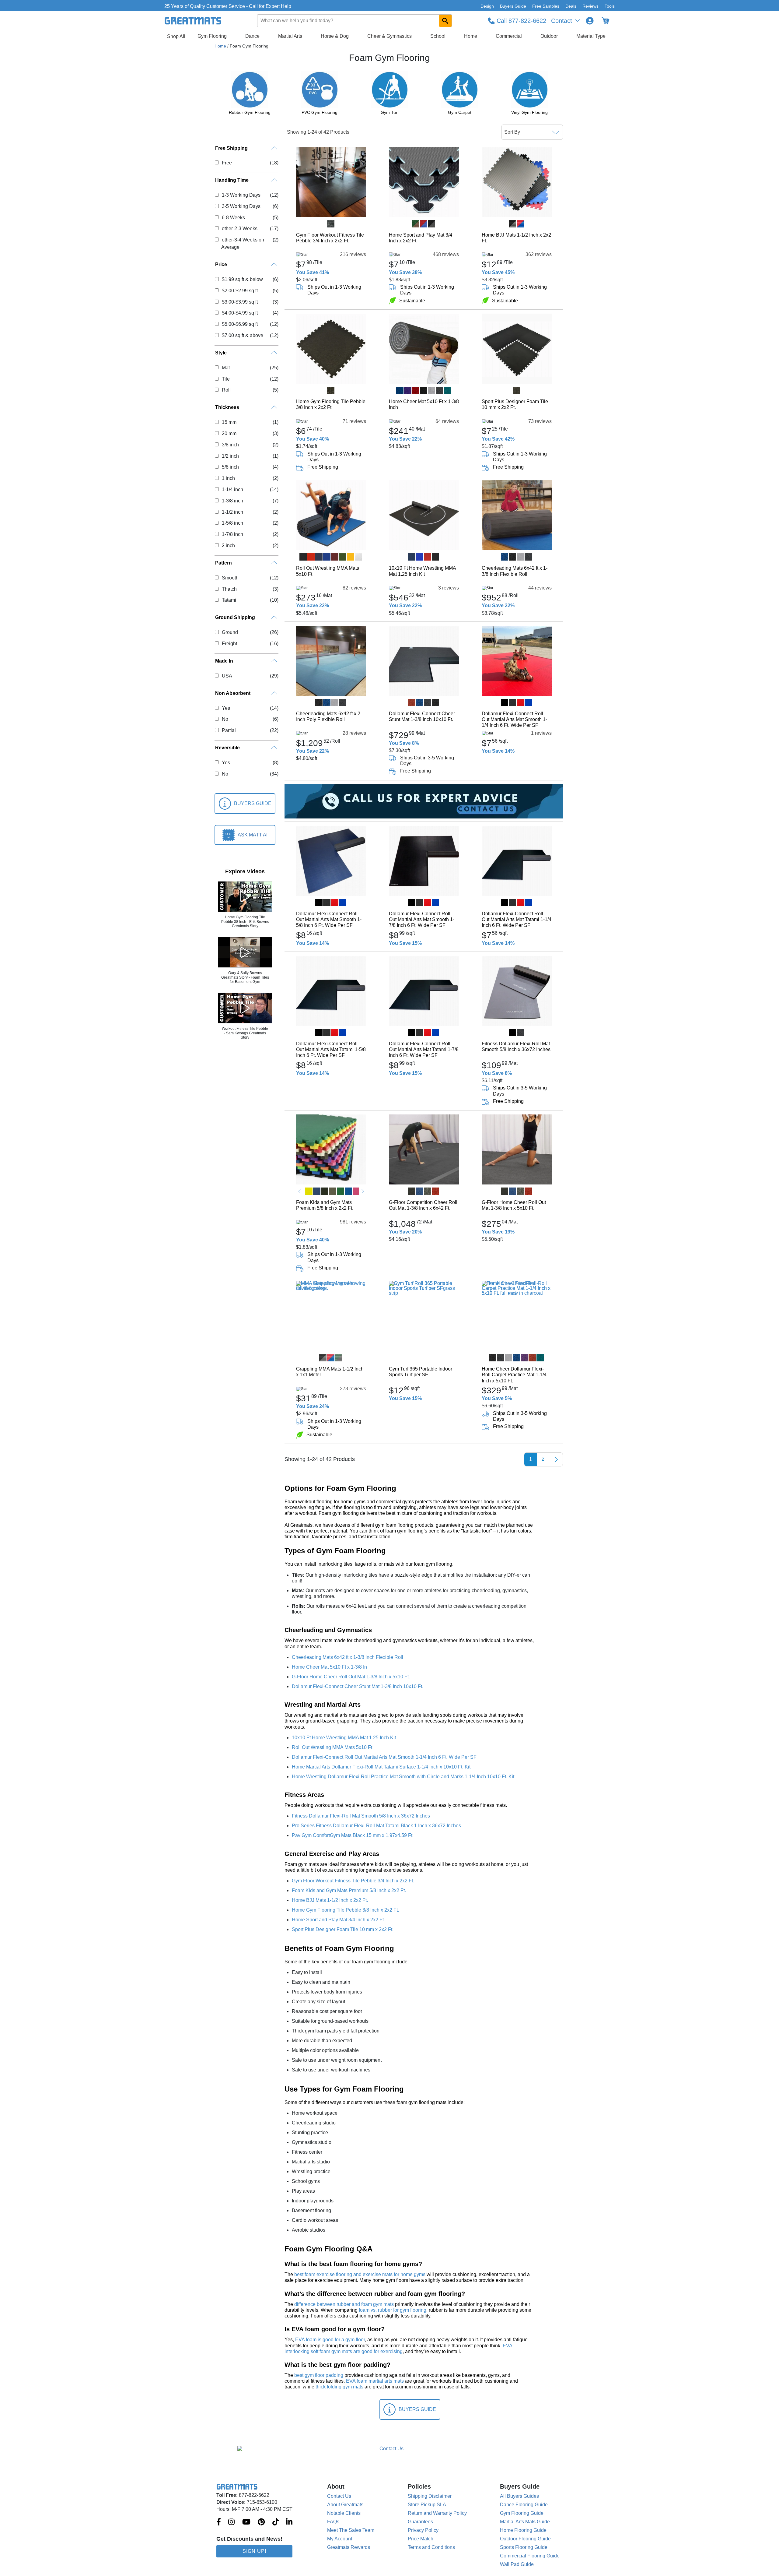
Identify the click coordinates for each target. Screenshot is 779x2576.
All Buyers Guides (519, 2496)
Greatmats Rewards (349, 2547)
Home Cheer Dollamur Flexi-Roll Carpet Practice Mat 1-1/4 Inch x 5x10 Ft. (514, 1375)
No (225, 719)
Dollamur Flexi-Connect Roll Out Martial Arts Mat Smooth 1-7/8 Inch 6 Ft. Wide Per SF (422, 919)
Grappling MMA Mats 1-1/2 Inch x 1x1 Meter (330, 1372)
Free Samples (546, 6)
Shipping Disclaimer (430, 2496)
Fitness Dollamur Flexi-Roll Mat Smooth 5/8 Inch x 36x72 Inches (516, 1047)
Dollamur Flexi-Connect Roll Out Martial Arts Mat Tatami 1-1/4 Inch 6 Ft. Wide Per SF (517, 919)
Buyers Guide (513, 6)
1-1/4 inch (232, 489)
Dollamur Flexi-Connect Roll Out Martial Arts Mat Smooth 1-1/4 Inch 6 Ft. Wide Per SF (514, 719)
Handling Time (232, 180)
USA (227, 676)
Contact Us (339, 2496)
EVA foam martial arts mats (375, 2381)
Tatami (229, 600)
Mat (226, 368)
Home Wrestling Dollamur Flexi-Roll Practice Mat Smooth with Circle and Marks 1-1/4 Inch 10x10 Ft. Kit (403, 1777)
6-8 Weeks (233, 218)
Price (221, 264)
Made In (224, 661)
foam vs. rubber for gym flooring (393, 2310)
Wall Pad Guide (517, 2564)
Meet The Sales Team (351, 2530)
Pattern (224, 563)
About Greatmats (345, 2505)
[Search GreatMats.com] (445, 21)
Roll (226, 390)
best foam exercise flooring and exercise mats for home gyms (360, 2274)
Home (471, 36)
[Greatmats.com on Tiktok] (276, 2522)
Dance (252, 36)
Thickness (227, 407)
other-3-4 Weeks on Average (243, 243)
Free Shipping (231, 148)
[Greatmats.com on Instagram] (231, 2522)
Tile (226, 379)
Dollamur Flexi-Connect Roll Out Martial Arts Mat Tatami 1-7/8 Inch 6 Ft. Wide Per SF (424, 1049)
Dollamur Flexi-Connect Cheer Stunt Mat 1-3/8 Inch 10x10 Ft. (422, 716)
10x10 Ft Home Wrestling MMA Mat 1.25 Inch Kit (422, 571)
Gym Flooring (212, 36)
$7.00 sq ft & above (242, 335)
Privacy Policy (423, 2530)
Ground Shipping (235, 617)
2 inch (228, 545)
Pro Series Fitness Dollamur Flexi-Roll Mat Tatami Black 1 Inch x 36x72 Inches (376, 1826)
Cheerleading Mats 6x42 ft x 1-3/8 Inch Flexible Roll (515, 571)
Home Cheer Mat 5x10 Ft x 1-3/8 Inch (424, 404)
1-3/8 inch (232, 501)
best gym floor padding (319, 2375)
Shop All (176, 36)
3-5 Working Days (241, 206)
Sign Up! (254, 2551)
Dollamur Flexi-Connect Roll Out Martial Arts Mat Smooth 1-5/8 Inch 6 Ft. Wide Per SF (329, 919)
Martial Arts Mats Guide (525, 2522)
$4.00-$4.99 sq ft (240, 313)
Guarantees (420, 2522)
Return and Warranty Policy (437, 2513)
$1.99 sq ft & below (242, 279)
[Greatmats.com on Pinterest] (261, 2522)
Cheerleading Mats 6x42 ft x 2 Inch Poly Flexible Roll (328, 716)
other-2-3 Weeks (239, 229)
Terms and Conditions (431, 2547)
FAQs (333, 2522)
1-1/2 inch (232, 512)
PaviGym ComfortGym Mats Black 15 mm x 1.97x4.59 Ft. (353, 1835)
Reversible (227, 748)
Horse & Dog (335, 36)
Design (487, 6)
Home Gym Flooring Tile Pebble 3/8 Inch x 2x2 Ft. (331, 404)
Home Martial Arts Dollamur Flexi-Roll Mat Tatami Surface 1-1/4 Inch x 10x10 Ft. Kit (381, 1767)
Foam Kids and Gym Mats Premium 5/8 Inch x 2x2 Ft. (325, 1205)
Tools (610, 6)
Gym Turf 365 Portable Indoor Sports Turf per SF (421, 1372)
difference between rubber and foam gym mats (344, 2304)
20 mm (229, 433)
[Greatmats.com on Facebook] (219, 2522)
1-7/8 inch (232, 534)
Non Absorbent (233, 693)
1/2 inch (230, 456)
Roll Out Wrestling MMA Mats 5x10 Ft (328, 571)
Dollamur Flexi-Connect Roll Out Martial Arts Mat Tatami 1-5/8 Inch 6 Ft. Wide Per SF (331, 1049)
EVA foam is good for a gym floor (330, 2340)
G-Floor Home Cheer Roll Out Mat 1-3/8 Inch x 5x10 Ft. (514, 1205)
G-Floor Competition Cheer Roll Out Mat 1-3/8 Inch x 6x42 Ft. (423, 1205)
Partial (229, 730)
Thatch (229, 589)
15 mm (229, 422)
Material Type (591, 36)
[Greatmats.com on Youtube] (246, 2522)
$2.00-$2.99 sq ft (240, 291)
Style (221, 353)
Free (227, 163)
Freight (229, 644)
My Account (340, 2539)
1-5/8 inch (232, 523)
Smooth (230, 578)
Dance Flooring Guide (524, 2505)
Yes (226, 708)
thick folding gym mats (339, 2387)
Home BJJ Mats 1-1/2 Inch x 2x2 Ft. (516, 238)
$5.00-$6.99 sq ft (240, 324)
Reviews (590, 6)
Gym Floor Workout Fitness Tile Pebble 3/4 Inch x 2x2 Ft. (330, 238)
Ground (230, 632)
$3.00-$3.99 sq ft (240, 302)
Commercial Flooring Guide (530, 2556)
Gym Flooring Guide (522, 2513)
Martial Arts (290, 36)
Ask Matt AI (253, 835)
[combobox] (355, 21)
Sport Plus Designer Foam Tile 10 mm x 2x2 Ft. (515, 404)
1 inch (228, 478)
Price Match (421, 2539)
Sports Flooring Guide (524, 2547)
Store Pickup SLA (427, 2505)
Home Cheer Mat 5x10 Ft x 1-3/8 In (329, 1667)
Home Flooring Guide (523, 2530)
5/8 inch (230, 467)
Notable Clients (344, 2513)
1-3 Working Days (241, 195)
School (438, 36)
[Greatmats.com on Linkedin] (289, 2522)
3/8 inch (230, 445)
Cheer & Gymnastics (389, 36)
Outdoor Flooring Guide (525, 2539)
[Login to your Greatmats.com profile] (590, 21)
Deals (571, 6)
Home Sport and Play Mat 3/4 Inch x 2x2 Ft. (421, 238)
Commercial (509, 36)
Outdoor (549, 36)
